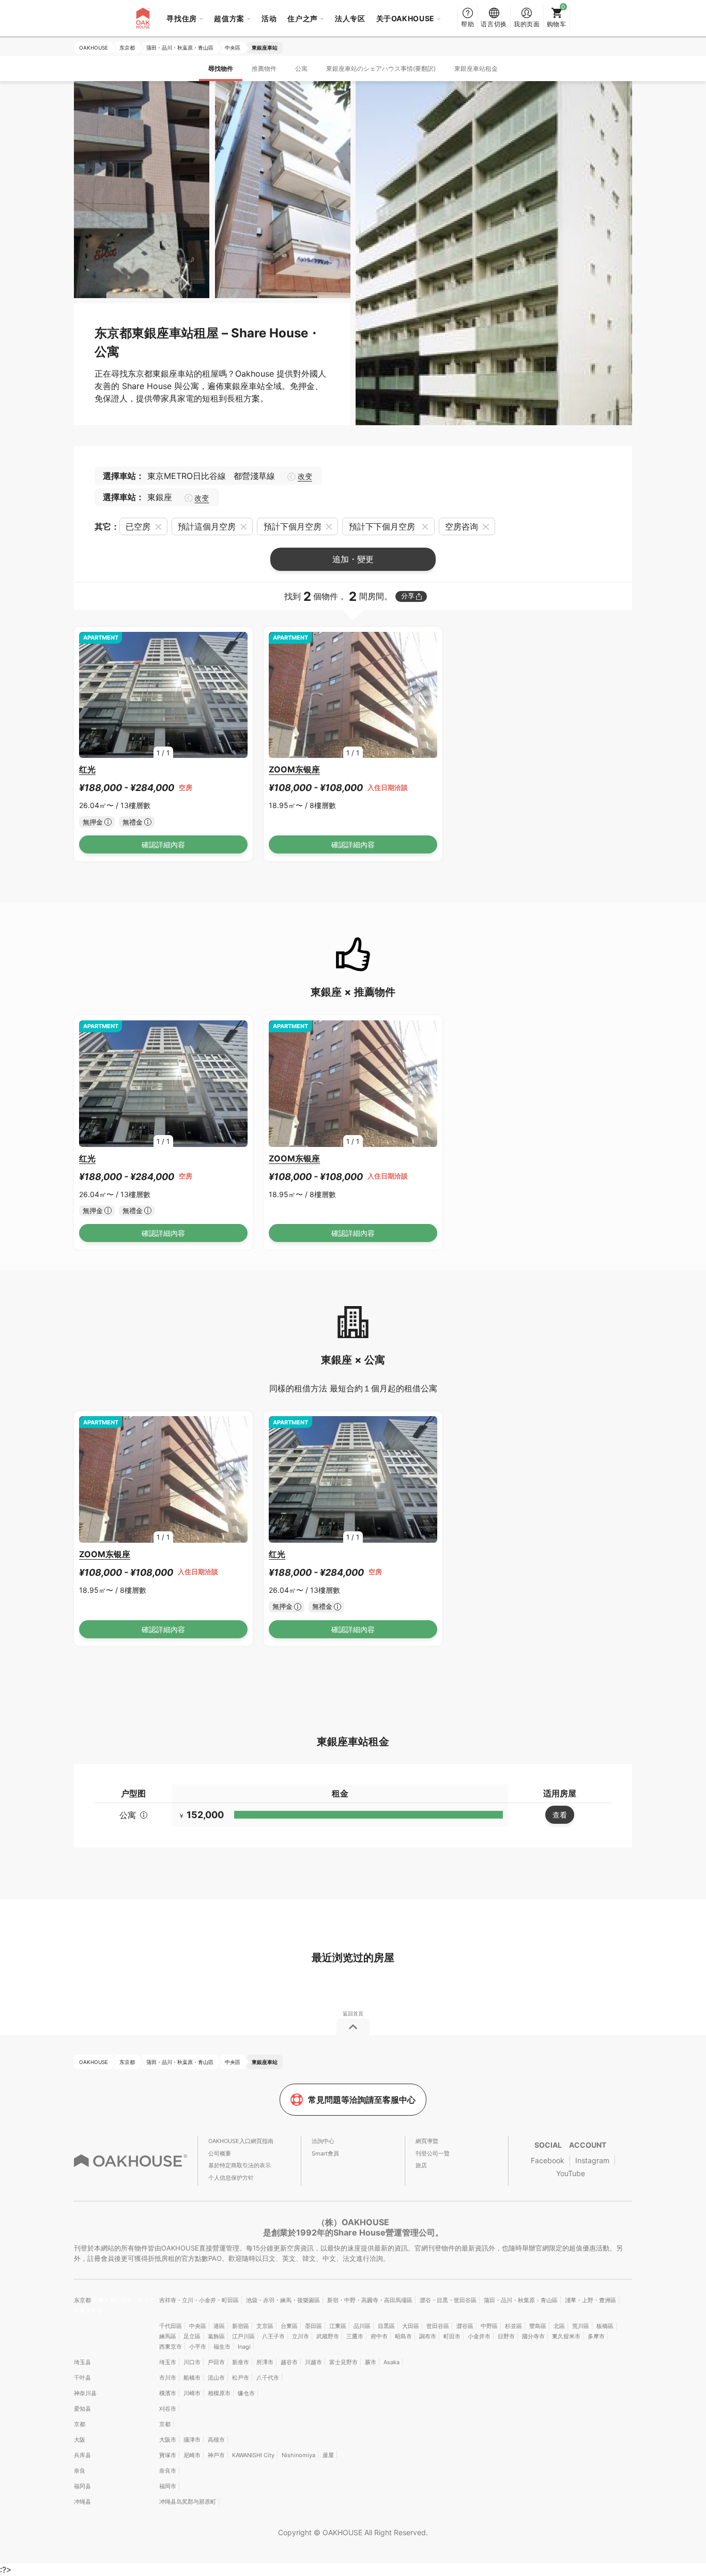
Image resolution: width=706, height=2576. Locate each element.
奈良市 (168, 2471)
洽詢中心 (323, 2141)
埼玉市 (168, 2362)
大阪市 (168, 2440)
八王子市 (273, 2336)
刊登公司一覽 (433, 2153)
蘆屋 (328, 2455)
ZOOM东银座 (294, 769)
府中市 (379, 2336)
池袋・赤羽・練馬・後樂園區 (283, 2300)
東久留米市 (566, 2336)
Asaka (392, 2362)
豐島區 (538, 2326)
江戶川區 (243, 2336)
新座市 (241, 2362)
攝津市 (192, 2440)
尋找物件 (221, 68)
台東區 (289, 2326)
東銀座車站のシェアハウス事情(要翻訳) (381, 68)
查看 (560, 1815)
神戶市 (216, 2455)
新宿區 (241, 2326)
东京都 (83, 2300)
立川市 (301, 2336)
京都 (80, 2424)
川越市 (313, 2362)
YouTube (571, 2173)
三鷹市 (355, 2336)
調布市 (428, 2336)
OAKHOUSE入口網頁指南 (241, 2141)
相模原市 (219, 2393)
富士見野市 (343, 2362)
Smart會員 (325, 2153)
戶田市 (216, 2362)
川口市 (192, 2362)
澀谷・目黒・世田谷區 (448, 2300)
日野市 (506, 2336)
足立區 (192, 2336)
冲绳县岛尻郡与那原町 (188, 2502)
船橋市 (192, 2378)
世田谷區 (438, 2326)
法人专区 (350, 18)
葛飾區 (216, 2336)
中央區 (198, 2326)
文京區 (265, 2326)
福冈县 (82, 2486)
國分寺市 (533, 2336)
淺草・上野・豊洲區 (590, 2300)
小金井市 (479, 2336)
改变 (305, 476)
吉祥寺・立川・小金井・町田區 (199, 2300)
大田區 (411, 2326)
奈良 (80, 2471)
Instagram (592, 2160)
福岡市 (168, 2486)
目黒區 (386, 2326)
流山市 (216, 2378)
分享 (408, 596)
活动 (269, 18)
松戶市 (241, 2378)
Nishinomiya (298, 2455)
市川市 (168, 2378)
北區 (559, 2326)
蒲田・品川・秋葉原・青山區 (521, 2300)
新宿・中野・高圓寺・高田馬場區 (370, 2300)
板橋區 (605, 2326)
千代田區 (171, 2326)
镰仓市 (246, 2393)
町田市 (452, 2336)
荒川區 (581, 2326)
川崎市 (192, 2393)
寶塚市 (168, 2455)
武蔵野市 (328, 2336)
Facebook (548, 2160)
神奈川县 (85, 2393)
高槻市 (216, 2440)
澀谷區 (465, 2326)
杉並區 (513, 2326)
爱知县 (82, 2409)
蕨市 (371, 2362)
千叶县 (82, 2378)
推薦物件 (264, 68)
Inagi (244, 2347)
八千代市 (268, 2378)
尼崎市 (192, 2455)
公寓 (301, 68)
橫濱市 (168, 2393)
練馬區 (168, 2336)
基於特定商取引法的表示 (240, 2165)
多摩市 (596, 2336)
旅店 (421, 2165)
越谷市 (289, 2362)
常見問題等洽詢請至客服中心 (362, 2100)
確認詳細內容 (163, 844)
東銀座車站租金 (476, 68)
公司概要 (220, 2153)
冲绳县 (82, 2502)
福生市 (222, 2347)
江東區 (338, 2326)
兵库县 (82, 2455)
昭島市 (403, 2336)
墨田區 (313, 2326)
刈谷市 (168, 2409)
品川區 (362, 2326)
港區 (219, 2326)
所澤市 (265, 2362)
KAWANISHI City (253, 2455)
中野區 (489, 2326)
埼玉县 (82, 2362)
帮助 (467, 24)
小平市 (198, 2347)
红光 (87, 769)
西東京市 (171, 2347)
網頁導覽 (427, 2141)
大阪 (80, 2440)
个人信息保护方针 (231, 2178)
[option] (163, 695)
